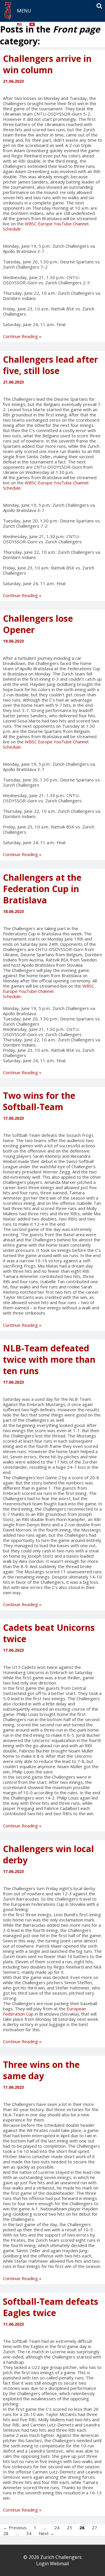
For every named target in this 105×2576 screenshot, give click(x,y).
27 (94, 2527)
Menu (24, 11)
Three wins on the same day (41, 2070)
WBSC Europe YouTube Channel (57, 224)
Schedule (12, 229)
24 (57, 2527)
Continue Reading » (22, 336)
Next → (47, 2533)
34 (29, 2533)
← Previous (15, 2527)
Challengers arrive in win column (47, 64)
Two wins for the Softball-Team (39, 1101)
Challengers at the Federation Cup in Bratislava (42, 889)
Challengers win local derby (48, 1854)
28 (6, 2533)
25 (69, 2527)
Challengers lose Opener (38, 624)
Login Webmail (52, 2564)
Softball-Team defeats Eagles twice (51, 2307)
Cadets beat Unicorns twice (49, 1633)
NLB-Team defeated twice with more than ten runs (49, 1359)
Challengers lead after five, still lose (50, 365)
